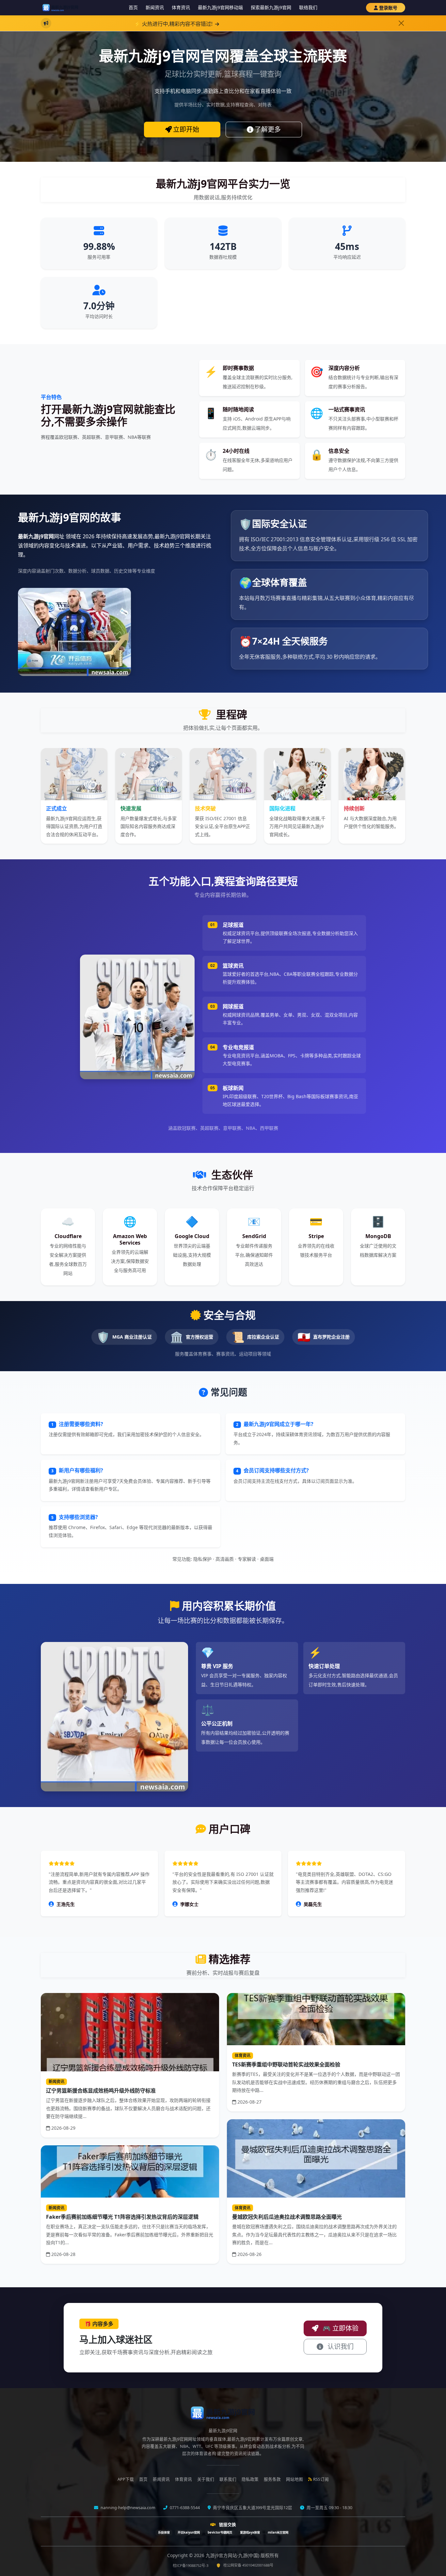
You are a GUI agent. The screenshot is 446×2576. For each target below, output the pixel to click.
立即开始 (186, 129)
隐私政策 (250, 2479)
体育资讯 (181, 7)
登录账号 (388, 8)
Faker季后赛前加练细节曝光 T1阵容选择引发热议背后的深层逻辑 (122, 2217)
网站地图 (295, 2479)
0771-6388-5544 (184, 2508)
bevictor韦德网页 (220, 2532)
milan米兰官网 (278, 2532)
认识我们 (340, 2346)
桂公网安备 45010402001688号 (248, 2565)
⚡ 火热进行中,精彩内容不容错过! (124, 24)
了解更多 (268, 129)
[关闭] (401, 23)
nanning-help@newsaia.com (127, 2508)
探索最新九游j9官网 (271, 7)
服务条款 (272, 2479)
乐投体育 (164, 2532)
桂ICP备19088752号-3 (191, 2565)
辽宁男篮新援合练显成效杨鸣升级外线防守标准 (101, 2091)
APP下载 (126, 2479)
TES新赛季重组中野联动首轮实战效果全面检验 (286, 2064)
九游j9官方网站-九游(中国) (233, 2555)
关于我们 (206, 2479)
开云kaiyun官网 (189, 2532)
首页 (133, 7)
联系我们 (228, 2479)
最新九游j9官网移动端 (220, 7)
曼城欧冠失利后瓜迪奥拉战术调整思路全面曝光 (287, 2217)
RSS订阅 (321, 2479)
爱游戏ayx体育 (250, 2532)
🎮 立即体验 (340, 2328)
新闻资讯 (155, 7)
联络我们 (308, 7)
